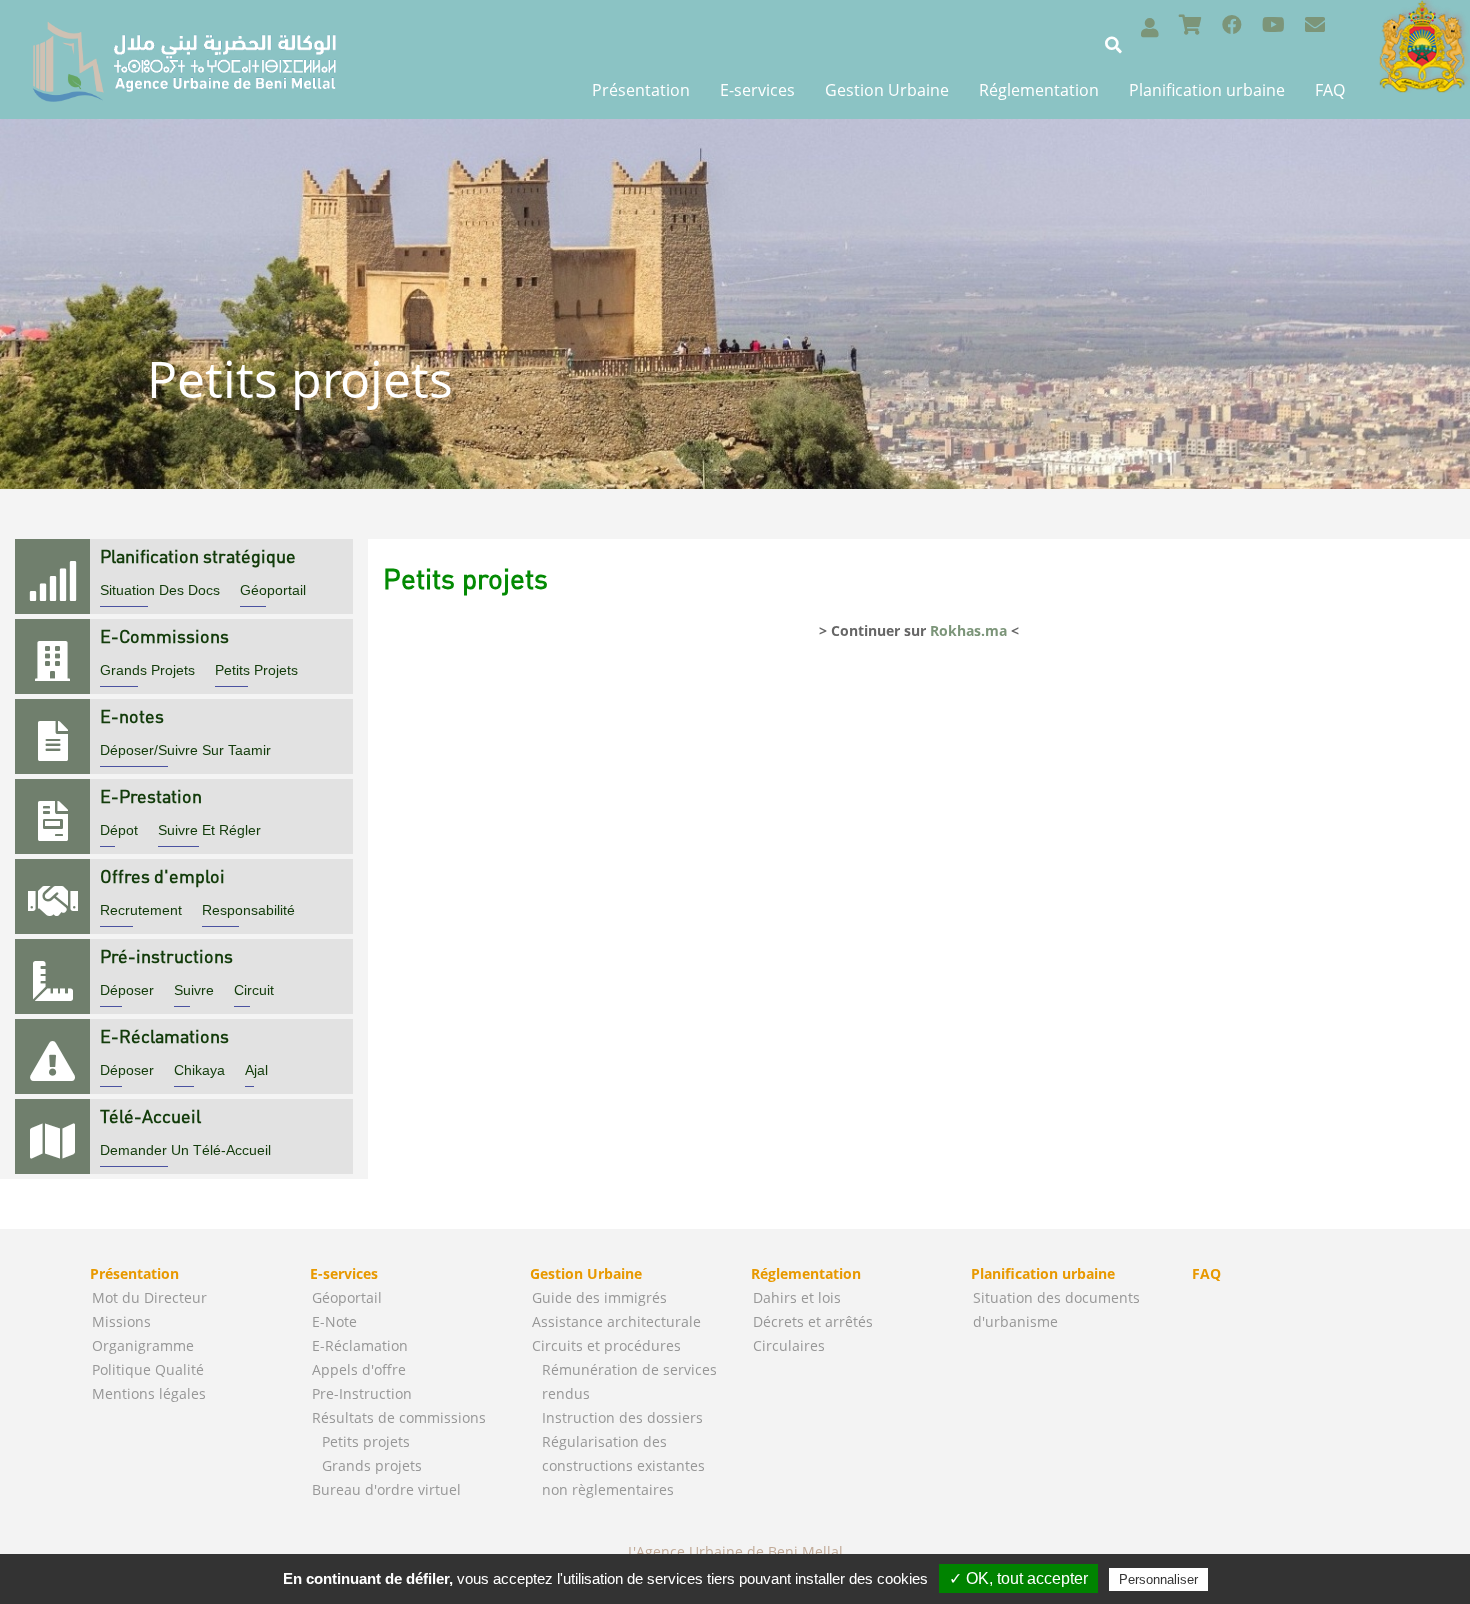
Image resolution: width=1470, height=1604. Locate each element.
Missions (121, 1321)
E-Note (334, 1321)
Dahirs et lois (797, 1297)
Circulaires (789, 1345)
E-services (757, 90)
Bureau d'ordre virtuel (386, 1489)
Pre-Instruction (362, 1393)
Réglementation (1039, 90)
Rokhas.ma (968, 630)
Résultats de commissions (399, 1417)
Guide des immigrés (599, 1297)
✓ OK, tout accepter (1018, 1578)
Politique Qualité (148, 1369)
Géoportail (347, 1297)
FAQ (1330, 90)
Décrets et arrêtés (813, 1321)
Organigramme (143, 1345)
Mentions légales (149, 1393)
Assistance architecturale (616, 1321)
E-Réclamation (360, 1345)
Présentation (641, 90)
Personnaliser (1158, 1579)
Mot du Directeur (149, 1297)
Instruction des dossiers (622, 1417)
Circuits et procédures (606, 1345)
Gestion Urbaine (887, 90)
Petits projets (366, 1441)
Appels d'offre (359, 1369)
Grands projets (372, 1465)
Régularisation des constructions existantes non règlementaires (623, 1465)
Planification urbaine (1207, 90)
